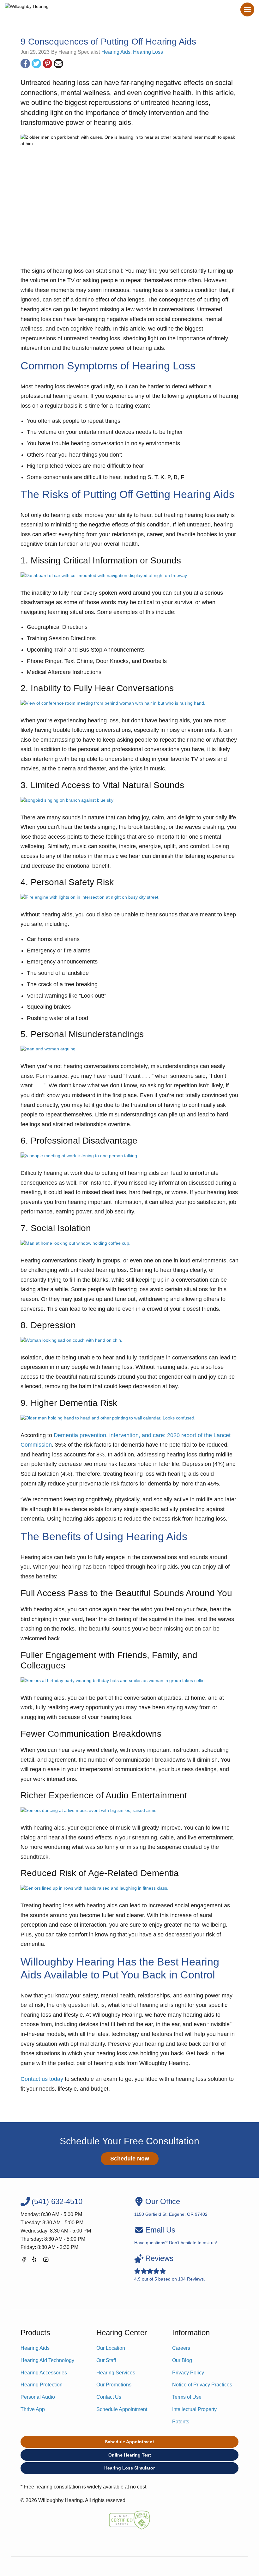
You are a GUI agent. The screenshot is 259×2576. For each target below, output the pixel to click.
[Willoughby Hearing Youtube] (46, 2261)
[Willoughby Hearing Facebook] (24, 2261)
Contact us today (42, 2079)
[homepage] (27, 10)
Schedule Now (130, 2159)
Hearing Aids (116, 52)
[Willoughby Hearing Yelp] (35, 2261)
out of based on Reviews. (170, 2268)
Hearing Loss (148, 52)
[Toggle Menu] (247, 9)
